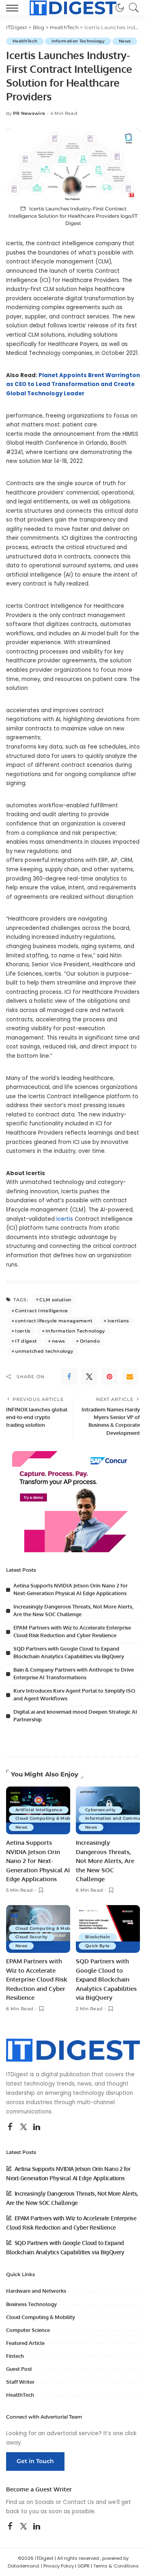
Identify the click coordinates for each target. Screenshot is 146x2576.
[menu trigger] (14, 8)
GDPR (84, 2566)
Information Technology (78, 41)
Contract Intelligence (41, 1311)
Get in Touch (35, 2461)
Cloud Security (32, 1937)
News (125, 41)
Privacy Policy (59, 2566)
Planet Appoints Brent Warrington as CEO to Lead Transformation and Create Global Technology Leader (73, 384)
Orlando (90, 1341)
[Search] (132, 8)
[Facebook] (69, 1377)
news (58, 1341)
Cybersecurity (100, 1810)
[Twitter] (89, 1377)
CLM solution (55, 1300)
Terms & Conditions (116, 2566)
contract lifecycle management (54, 1321)
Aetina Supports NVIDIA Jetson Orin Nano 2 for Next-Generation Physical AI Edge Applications (38, 1861)
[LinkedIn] (37, 2127)
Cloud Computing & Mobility (48, 1818)
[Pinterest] (109, 1377)
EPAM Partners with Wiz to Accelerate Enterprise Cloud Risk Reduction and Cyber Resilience (37, 1979)
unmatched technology (44, 1351)
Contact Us (78, 2502)
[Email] (130, 1377)
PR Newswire (29, 114)
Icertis (65, 1219)
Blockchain (98, 1937)
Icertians (118, 1321)
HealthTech (25, 41)
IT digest (26, 1341)
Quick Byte (97, 1946)
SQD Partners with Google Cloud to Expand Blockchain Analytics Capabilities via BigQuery (106, 1979)
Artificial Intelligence (39, 1810)
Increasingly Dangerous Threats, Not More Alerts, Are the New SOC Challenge (105, 1861)
